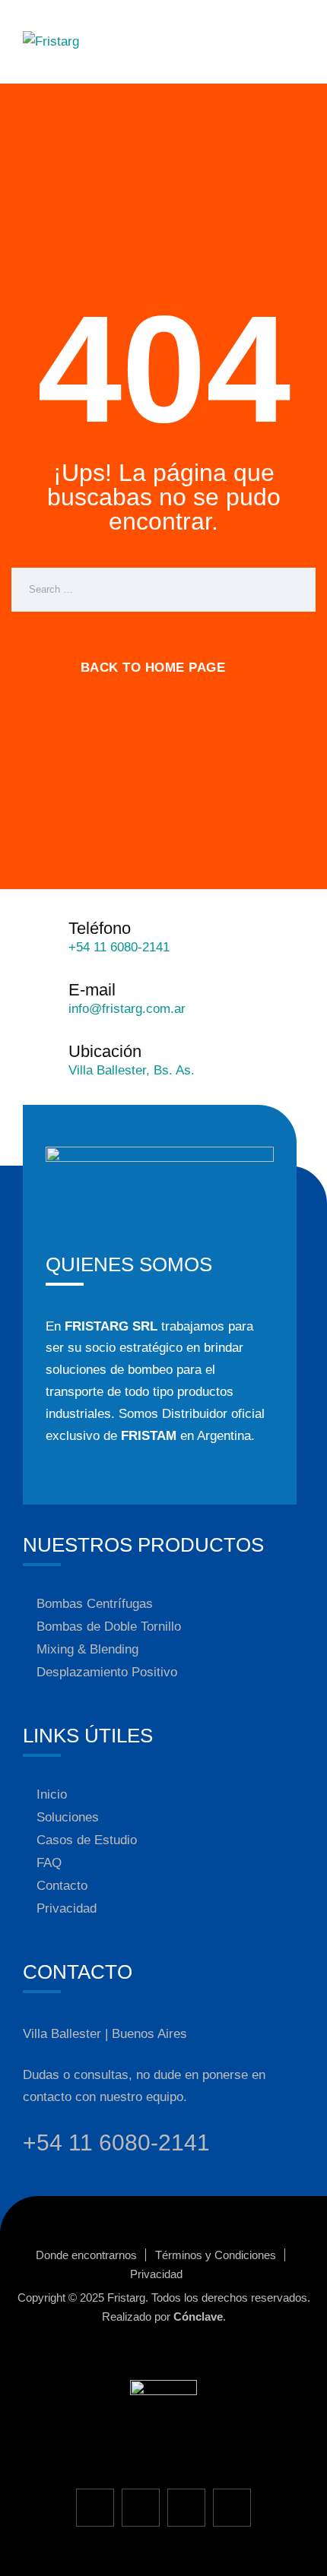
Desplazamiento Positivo (107, 1672)
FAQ (49, 1863)
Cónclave (198, 2317)
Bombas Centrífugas (95, 1604)
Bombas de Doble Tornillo (109, 1627)
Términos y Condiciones (216, 2255)
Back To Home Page (153, 668)
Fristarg (126, 2298)
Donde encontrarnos (86, 2255)
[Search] (293, 590)
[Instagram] (141, 2508)
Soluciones (68, 1817)
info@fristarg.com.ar (127, 1009)
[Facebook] (95, 2508)
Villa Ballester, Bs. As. (132, 1070)
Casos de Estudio (87, 1840)
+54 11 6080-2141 (119, 947)
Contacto (62, 1886)
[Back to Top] (295, 2551)
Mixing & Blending (87, 1649)
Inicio (52, 1794)
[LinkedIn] (232, 2508)
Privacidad (67, 1908)
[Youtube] (186, 2508)
